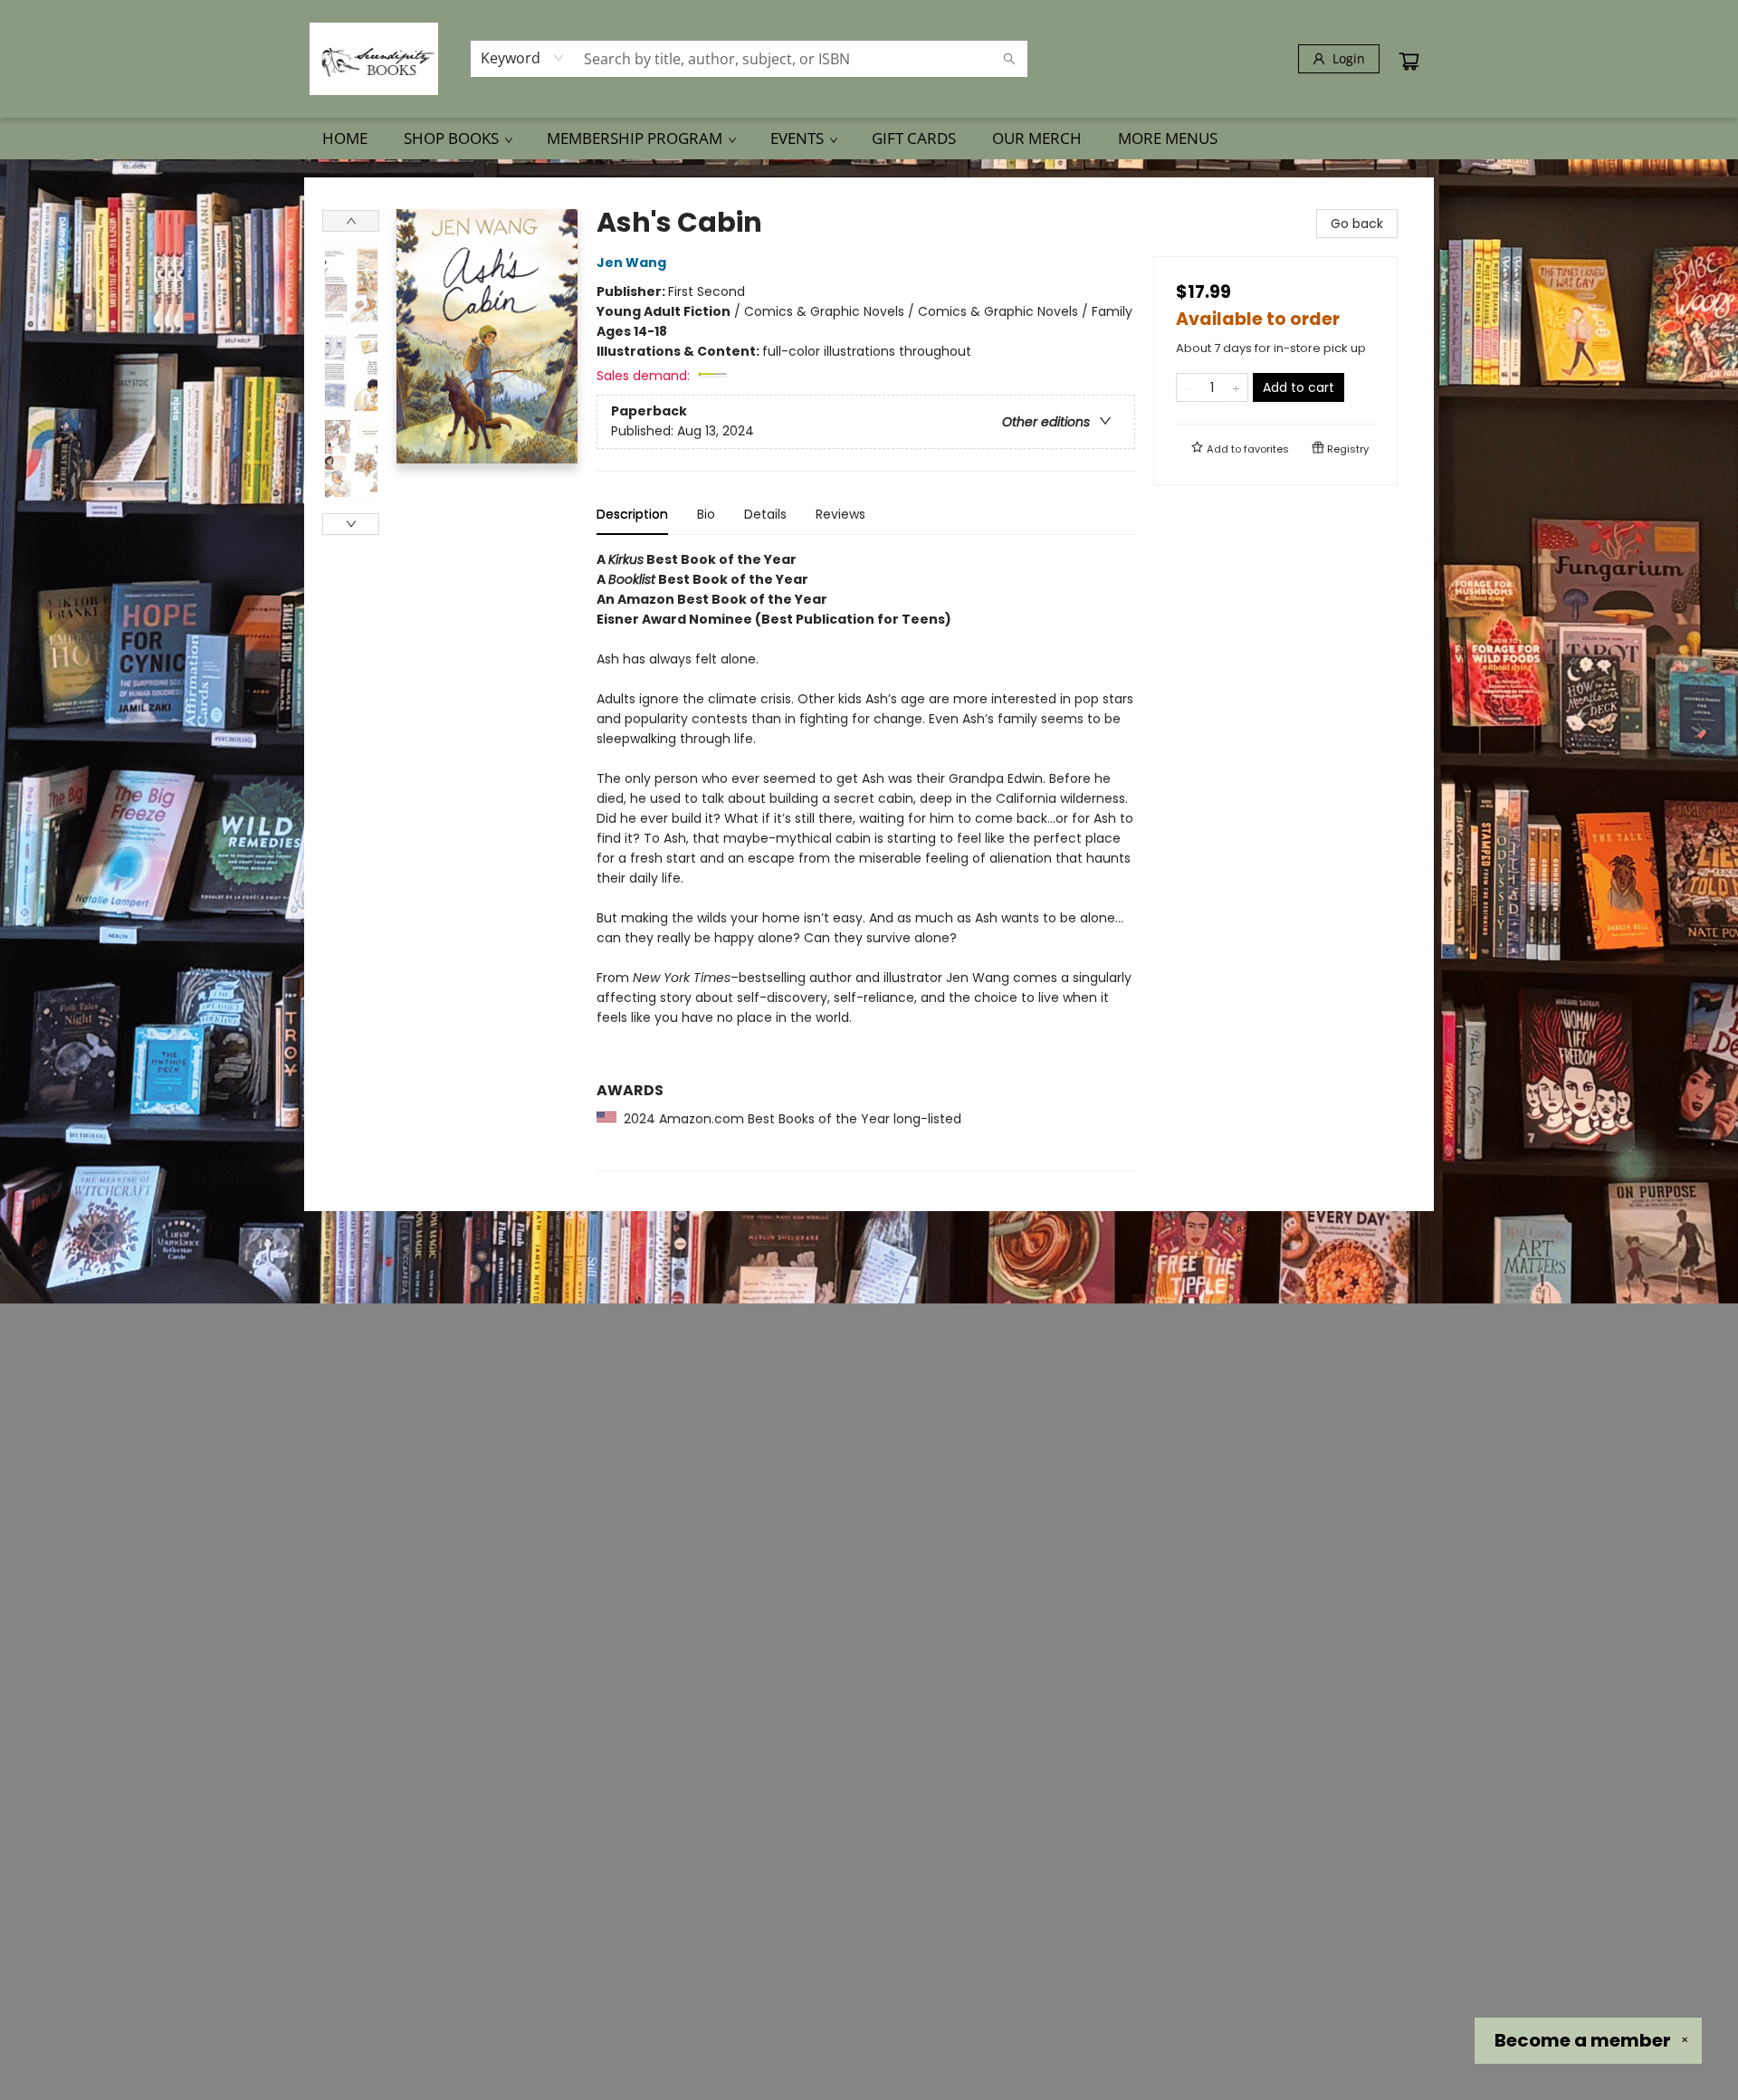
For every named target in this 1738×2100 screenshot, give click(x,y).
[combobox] (523, 58)
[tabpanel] (866, 860)
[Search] (1009, 59)
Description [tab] (632, 514)
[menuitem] (345, 138)
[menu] (869, 138)
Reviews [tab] (840, 514)
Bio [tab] (706, 514)
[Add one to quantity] (1236, 387)
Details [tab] (765, 514)
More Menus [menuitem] (1168, 138)
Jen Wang (631, 262)
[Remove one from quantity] (1188, 387)
